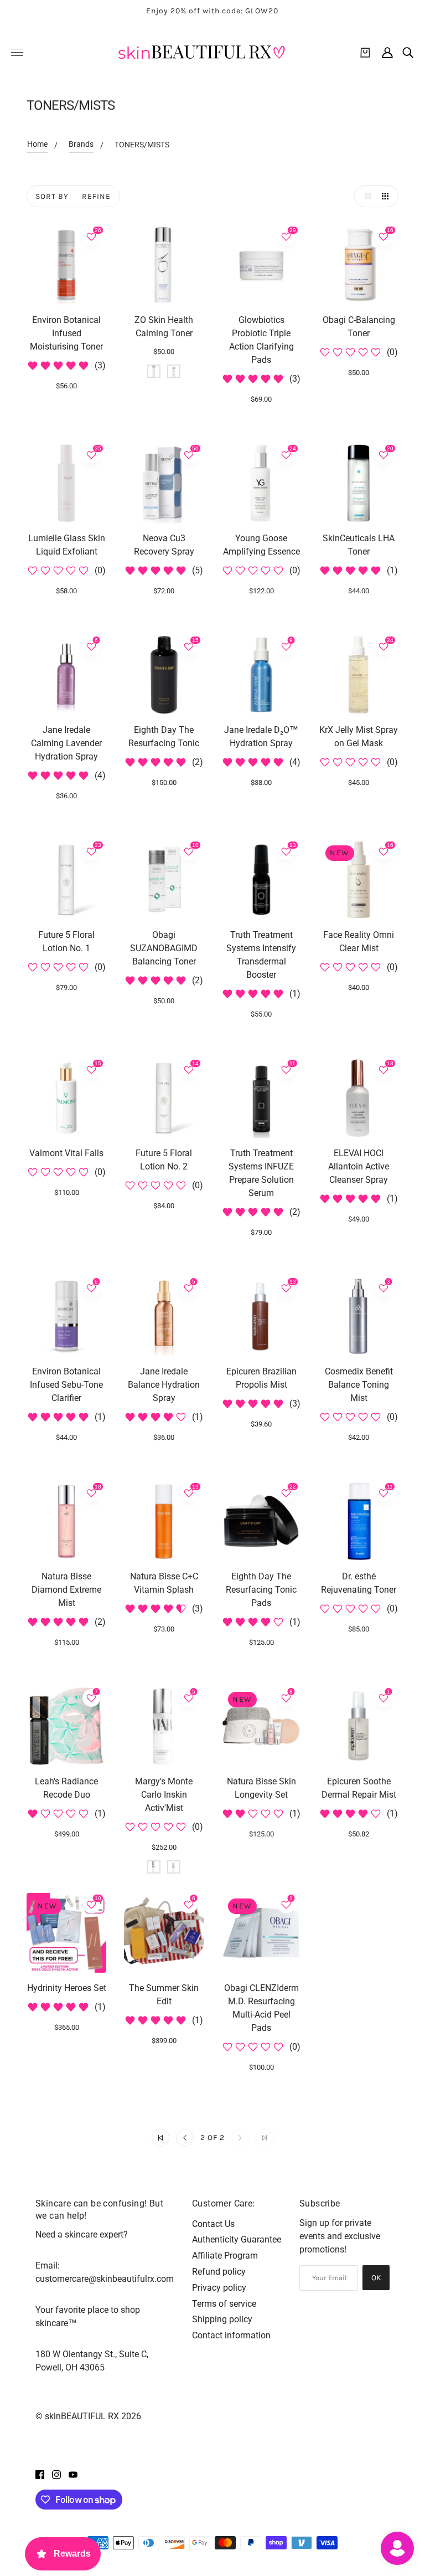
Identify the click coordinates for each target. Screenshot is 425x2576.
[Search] (408, 53)
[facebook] (40, 2474)
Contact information (231, 2335)
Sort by (52, 196)
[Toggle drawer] (17, 52)
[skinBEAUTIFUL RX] (201, 52)
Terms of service (224, 2304)
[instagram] (56, 2474)
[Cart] (365, 53)
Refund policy (219, 2272)
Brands (81, 144)
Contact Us (213, 2224)
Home (37, 144)
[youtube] (73, 2474)
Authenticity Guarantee (237, 2239)
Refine (96, 196)
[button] (365, 196)
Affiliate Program (225, 2256)
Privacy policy (219, 2288)
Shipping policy (222, 2319)
